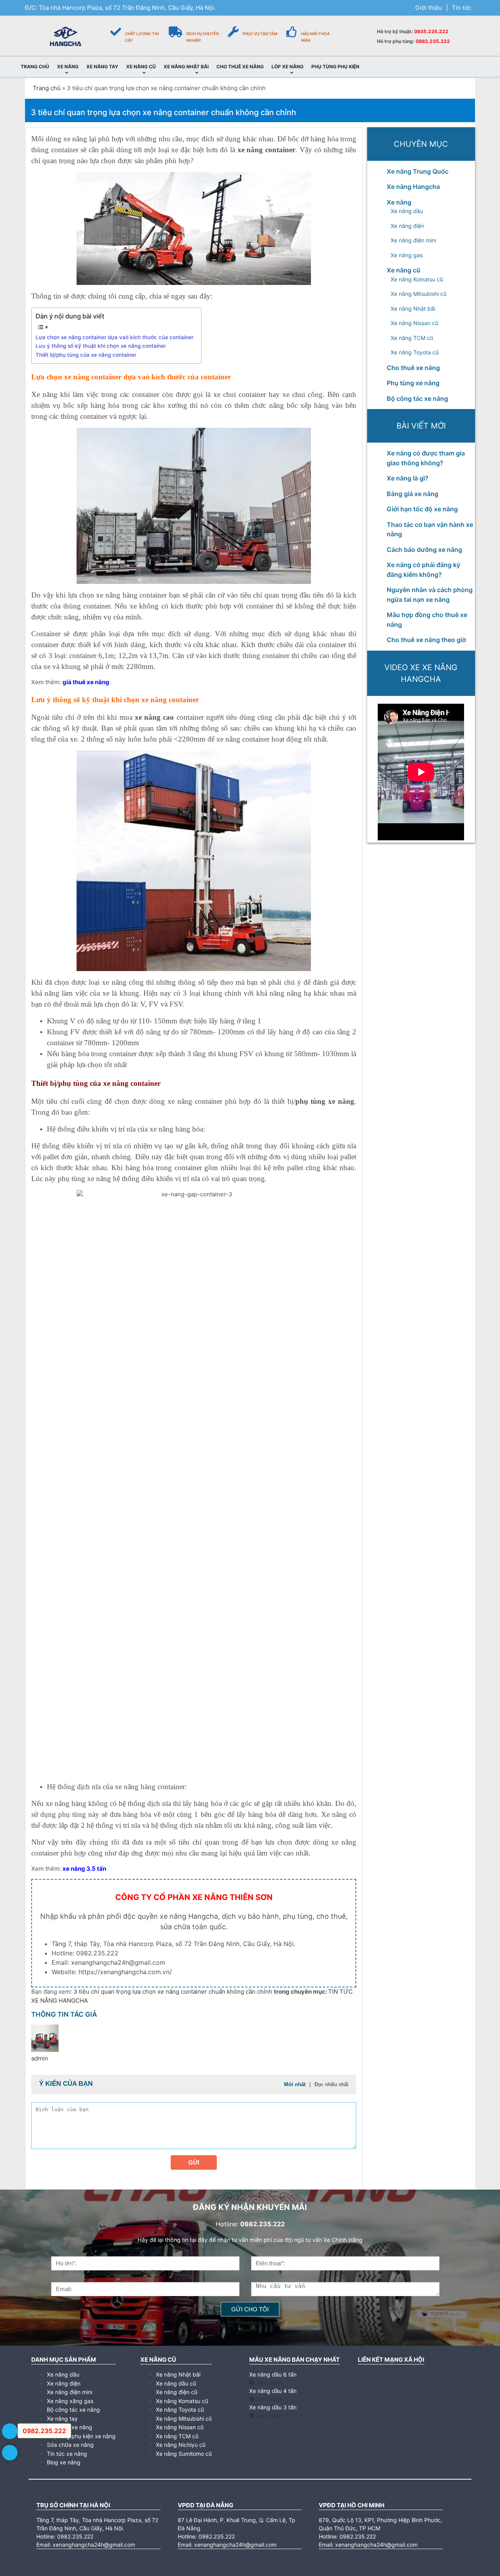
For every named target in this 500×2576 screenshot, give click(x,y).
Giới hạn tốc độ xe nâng (422, 509)
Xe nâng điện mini (413, 240)
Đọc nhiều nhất (331, 2084)
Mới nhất (295, 2084)
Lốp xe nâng (287, 67)
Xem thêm (268, 2383)
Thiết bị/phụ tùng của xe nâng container (86, 355)
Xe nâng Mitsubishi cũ (419, 294)
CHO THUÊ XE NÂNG (240, 67)
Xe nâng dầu (407, 211)
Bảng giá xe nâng (412, 494)
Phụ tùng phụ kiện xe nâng (81, 2436)
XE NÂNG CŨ (141, 67)
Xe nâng (399, 202)
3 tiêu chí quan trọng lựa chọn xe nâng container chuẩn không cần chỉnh (174, 1992)
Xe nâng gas (407, 255)
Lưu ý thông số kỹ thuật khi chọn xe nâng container (101, 346)
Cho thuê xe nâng (413, 368)
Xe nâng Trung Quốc (418, 171)
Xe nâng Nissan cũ (414, 323)
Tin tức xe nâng (67, 2454)
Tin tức (462, 8)
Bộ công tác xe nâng (417, 398)
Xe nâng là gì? (408, 478)
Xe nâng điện (407, 226)
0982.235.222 (433, 41)
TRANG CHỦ (35, 67)
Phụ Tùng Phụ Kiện (335, 67)
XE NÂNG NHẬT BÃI (186, 67)
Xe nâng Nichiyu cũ (181, 2445)
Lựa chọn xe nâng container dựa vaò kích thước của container (114, 337)
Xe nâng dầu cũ (176, 2383)
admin (40, 2058)
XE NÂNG (68, 67)
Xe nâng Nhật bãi (413, 309)
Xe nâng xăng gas (70, 2401)
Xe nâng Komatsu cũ (417, 279)
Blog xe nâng (64, 2462)
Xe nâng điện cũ (177, 2392)
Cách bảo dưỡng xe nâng (424, 550)
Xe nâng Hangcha (413, 187)
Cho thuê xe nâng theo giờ (426, 640)
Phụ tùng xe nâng (413, 383)
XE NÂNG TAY (102, 67)
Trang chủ (47, 88)
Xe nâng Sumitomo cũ (184, 2454)
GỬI (194, 2162)
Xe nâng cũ (404, 270)
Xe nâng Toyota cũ (415, 352)
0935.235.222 (431, 31)
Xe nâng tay (62, 2419)
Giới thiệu (429, 8)
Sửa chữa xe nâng (70, 2445)
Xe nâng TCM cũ (412, 338)
